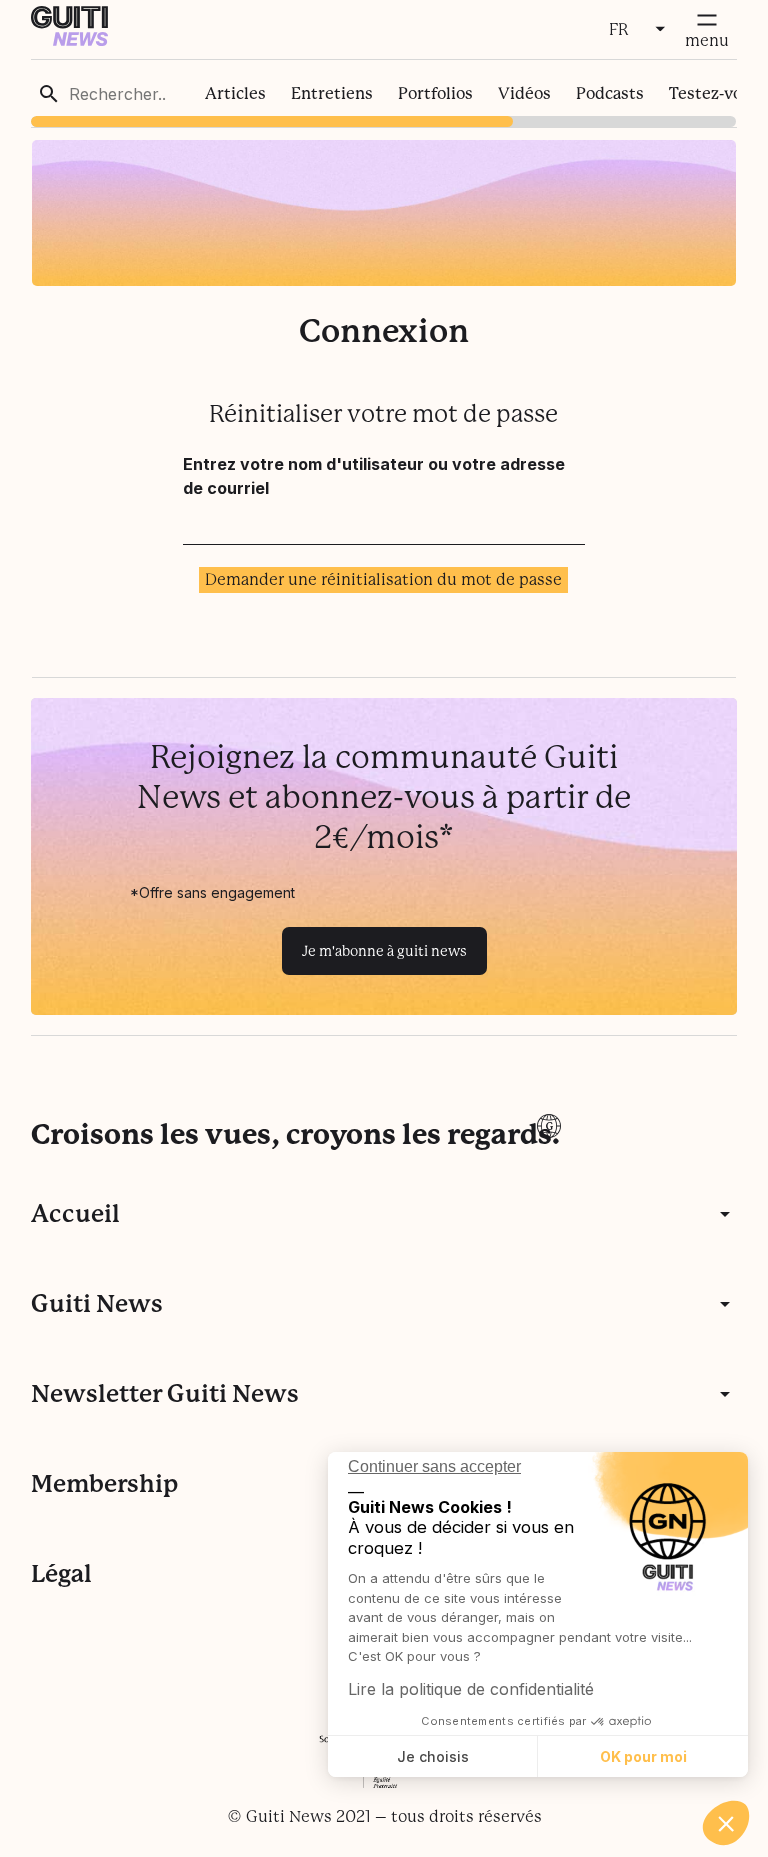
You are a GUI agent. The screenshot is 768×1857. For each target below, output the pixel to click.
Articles (235, 93)
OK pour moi (643, 1756)
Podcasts (610, 93)
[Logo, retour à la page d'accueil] (69, 40)
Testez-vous (714, 93)
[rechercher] (49, 94)
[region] (384, 93)
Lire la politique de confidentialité (471, 1689)
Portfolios (435, 93)
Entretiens (332, 93)
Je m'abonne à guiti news (384, 951)
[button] (726, 1823)
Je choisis (433, 1756)
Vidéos (524, 93)
